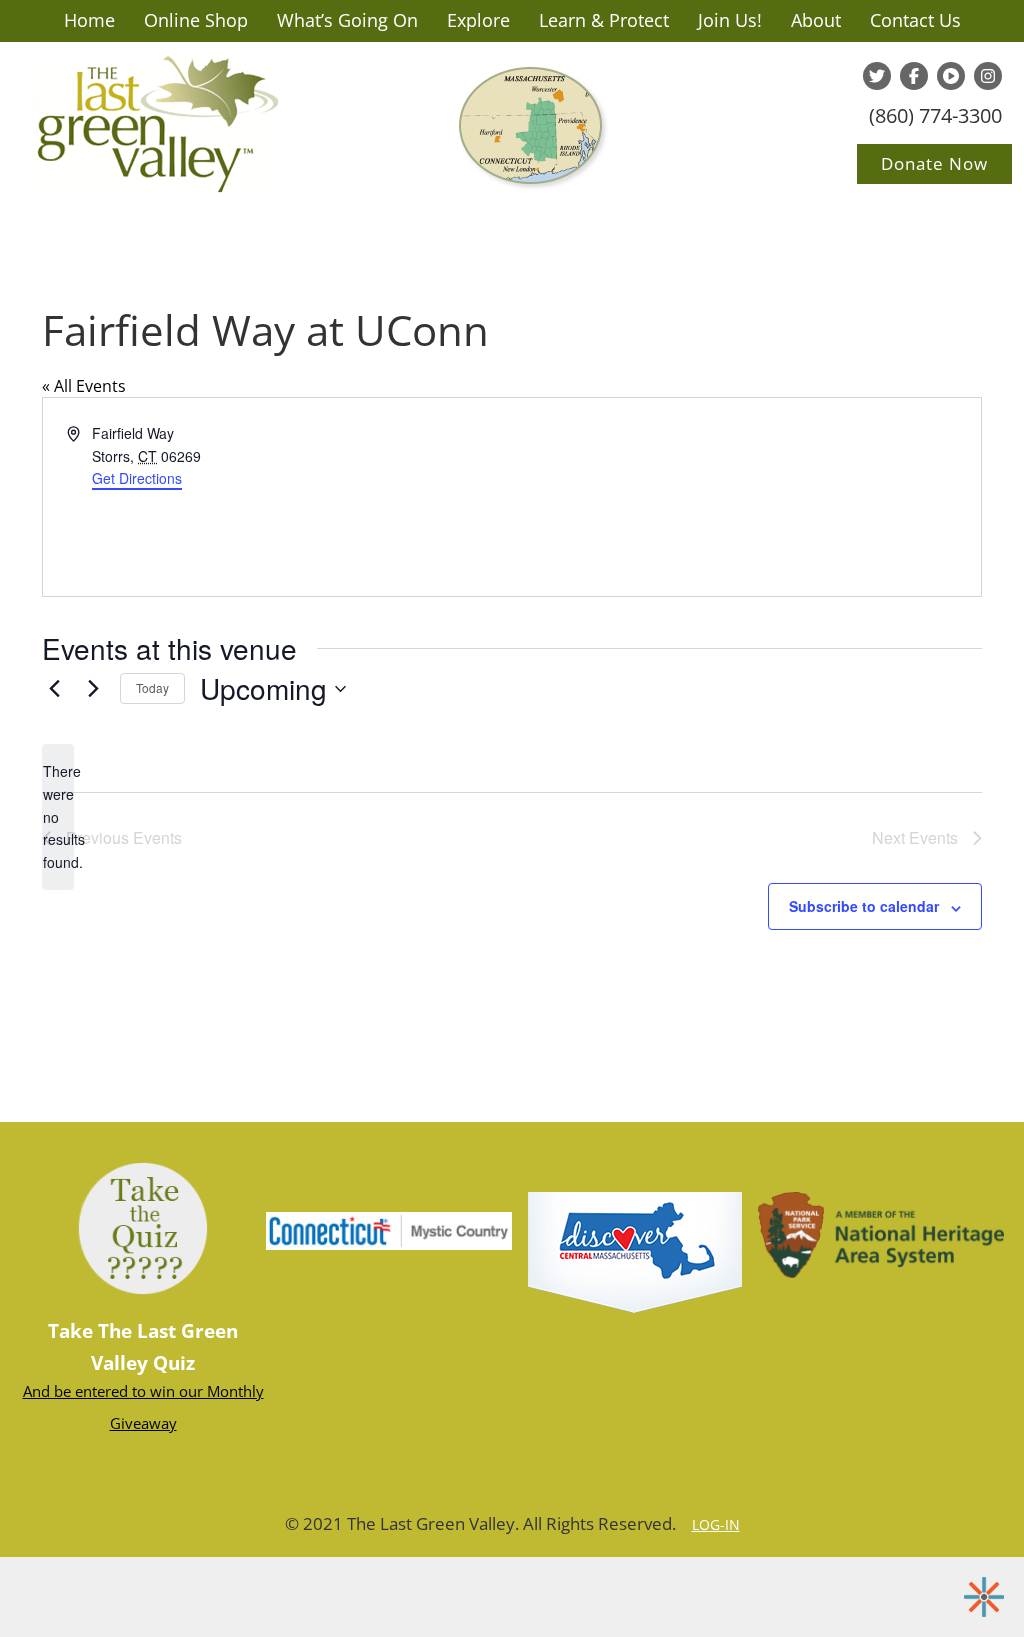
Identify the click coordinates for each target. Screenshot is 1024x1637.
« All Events (84, 386)
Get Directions (137, 478)
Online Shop (196, 20)
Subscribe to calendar (864, 906)
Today (152, 687)
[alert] (58, 816)
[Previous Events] (54, 689)
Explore (478, 20)
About (816, 20)
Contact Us (915, 20)
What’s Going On (347, 20)
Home (89, 20)
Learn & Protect (604, 20)
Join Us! (730, 20)
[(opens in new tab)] (635, 1251)
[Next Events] (93, 689)
